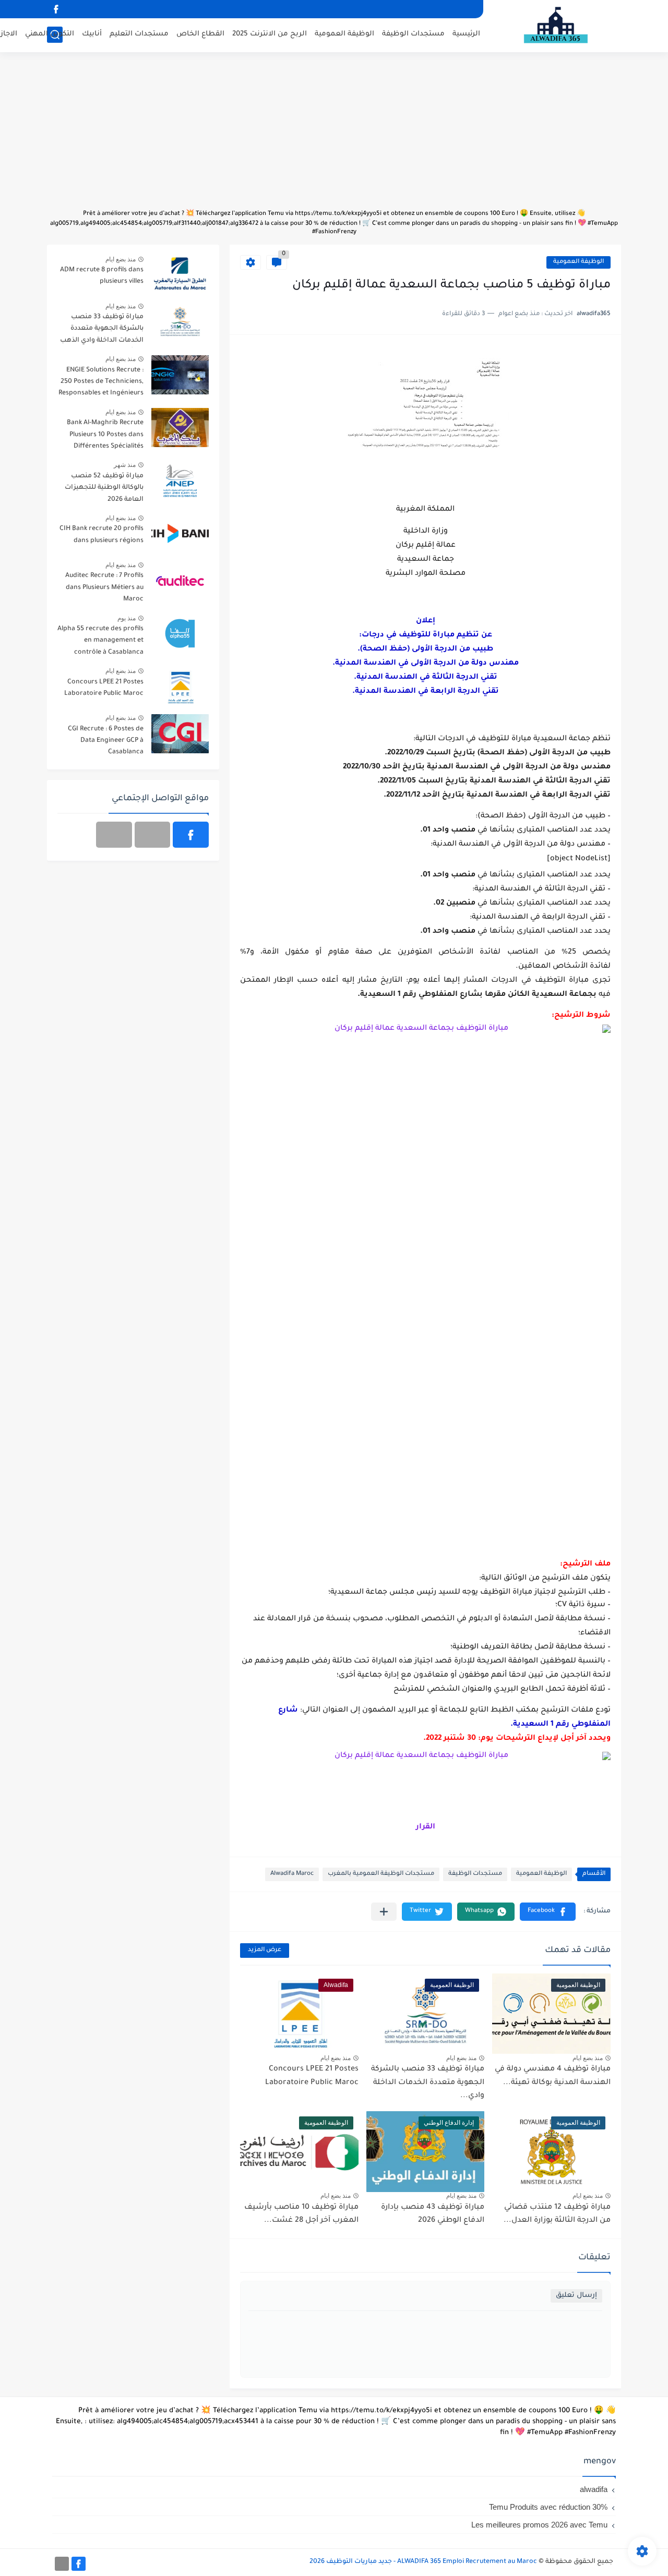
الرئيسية (466, 34)
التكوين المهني (50, 34)
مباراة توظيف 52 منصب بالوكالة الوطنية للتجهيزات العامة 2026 (104, 488)
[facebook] (56, 9)
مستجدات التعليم (139, 34)
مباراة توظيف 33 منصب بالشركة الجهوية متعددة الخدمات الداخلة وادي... (428, 2083)
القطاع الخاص (200, 34)
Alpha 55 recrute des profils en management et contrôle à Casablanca (100, 641)
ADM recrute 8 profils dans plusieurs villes (102, 276)
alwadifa (594, 2489)
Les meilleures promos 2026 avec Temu (539, 2525)
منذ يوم (127, 618)
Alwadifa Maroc (292, 1874)
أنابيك (92, 34)
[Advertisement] (334, 136)
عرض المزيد (265, 1950)
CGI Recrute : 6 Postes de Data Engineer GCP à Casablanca (106, 741)
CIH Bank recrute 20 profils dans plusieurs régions (102, 535)
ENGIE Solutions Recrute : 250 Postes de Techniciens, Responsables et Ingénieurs (101, 382)
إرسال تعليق (576, 2296)
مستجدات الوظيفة (413, 34)
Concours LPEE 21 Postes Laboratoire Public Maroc (104, 688)
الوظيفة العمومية (344, 34)
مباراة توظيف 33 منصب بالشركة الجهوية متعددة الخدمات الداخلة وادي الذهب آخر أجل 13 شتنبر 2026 (102, 330)
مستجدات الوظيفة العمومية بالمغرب (381, 1874)
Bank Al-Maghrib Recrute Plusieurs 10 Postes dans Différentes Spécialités (105, 435)
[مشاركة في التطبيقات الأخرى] (384, 1912)
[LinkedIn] (153, 835)
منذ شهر (125, 465)
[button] (548, 1912)
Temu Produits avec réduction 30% (548, 2507)
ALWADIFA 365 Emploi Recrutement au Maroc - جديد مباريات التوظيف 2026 (423, 2562)
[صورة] (180, 275)
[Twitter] (114, 835)
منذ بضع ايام (588, 2058)
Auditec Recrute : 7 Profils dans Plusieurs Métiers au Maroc (104, 588)
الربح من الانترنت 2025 (270, 34)
